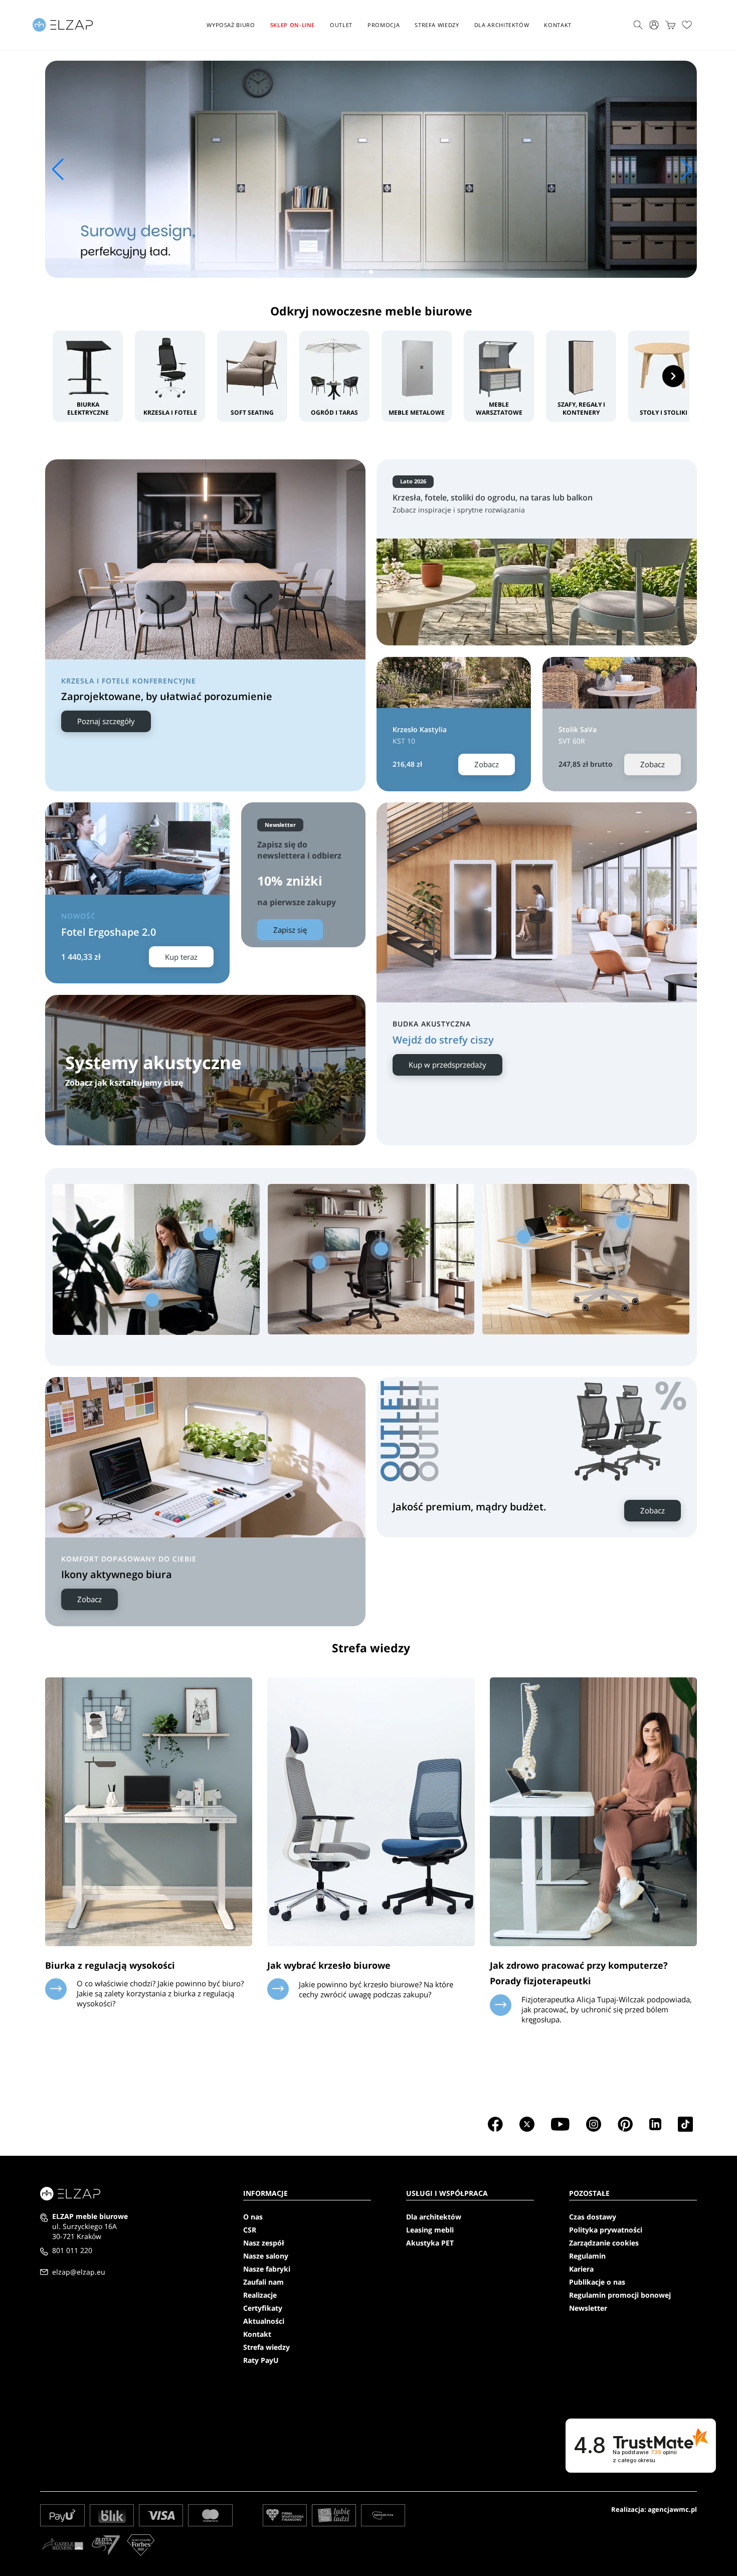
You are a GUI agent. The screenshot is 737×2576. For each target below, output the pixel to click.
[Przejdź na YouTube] (560, 2124)
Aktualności (264, 2321)
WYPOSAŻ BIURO (231, 25)
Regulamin (587, 2256)
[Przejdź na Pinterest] (625, 2124)
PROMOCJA (384, 25)
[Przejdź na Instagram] (594, 2124)
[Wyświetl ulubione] (687, 25)
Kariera (581, 2269)
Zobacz (487, 764)
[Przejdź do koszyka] (670, 25)
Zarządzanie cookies (604, 2243)
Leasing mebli (430, 2230)
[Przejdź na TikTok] (685, 2124)
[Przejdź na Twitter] (527, 2124)
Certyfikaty (263, 2308)
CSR (250, 2230)
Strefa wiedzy (437, 25)
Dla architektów (502, 25)
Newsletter (588, 2308)
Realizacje (260, 2295)
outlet (341, 25)
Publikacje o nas (597, 2282)
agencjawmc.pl (672, 2509)
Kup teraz (181, 957)
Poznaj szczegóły (106, 721)
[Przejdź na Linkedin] (655, 2124)
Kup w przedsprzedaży (447, 1065)
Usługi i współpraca (447, 2193)
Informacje (265, 2193)
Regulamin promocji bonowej (620, 2295)
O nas (253, 2217)
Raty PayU (261, 2360)
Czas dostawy (593, 2217)
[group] (371, 169)
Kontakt (558, 25)
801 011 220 (72, 2250)
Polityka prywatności (606, 2230)
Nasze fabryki (267, 2269)
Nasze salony (266, 2256)
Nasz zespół (264, 2243)
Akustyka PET (430, 2243)
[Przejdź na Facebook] (495, 2124)
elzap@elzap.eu (79, 2272)
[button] (371, 272)
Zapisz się (290, 930)
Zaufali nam (263, 2282)
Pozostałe (589, 2193)
